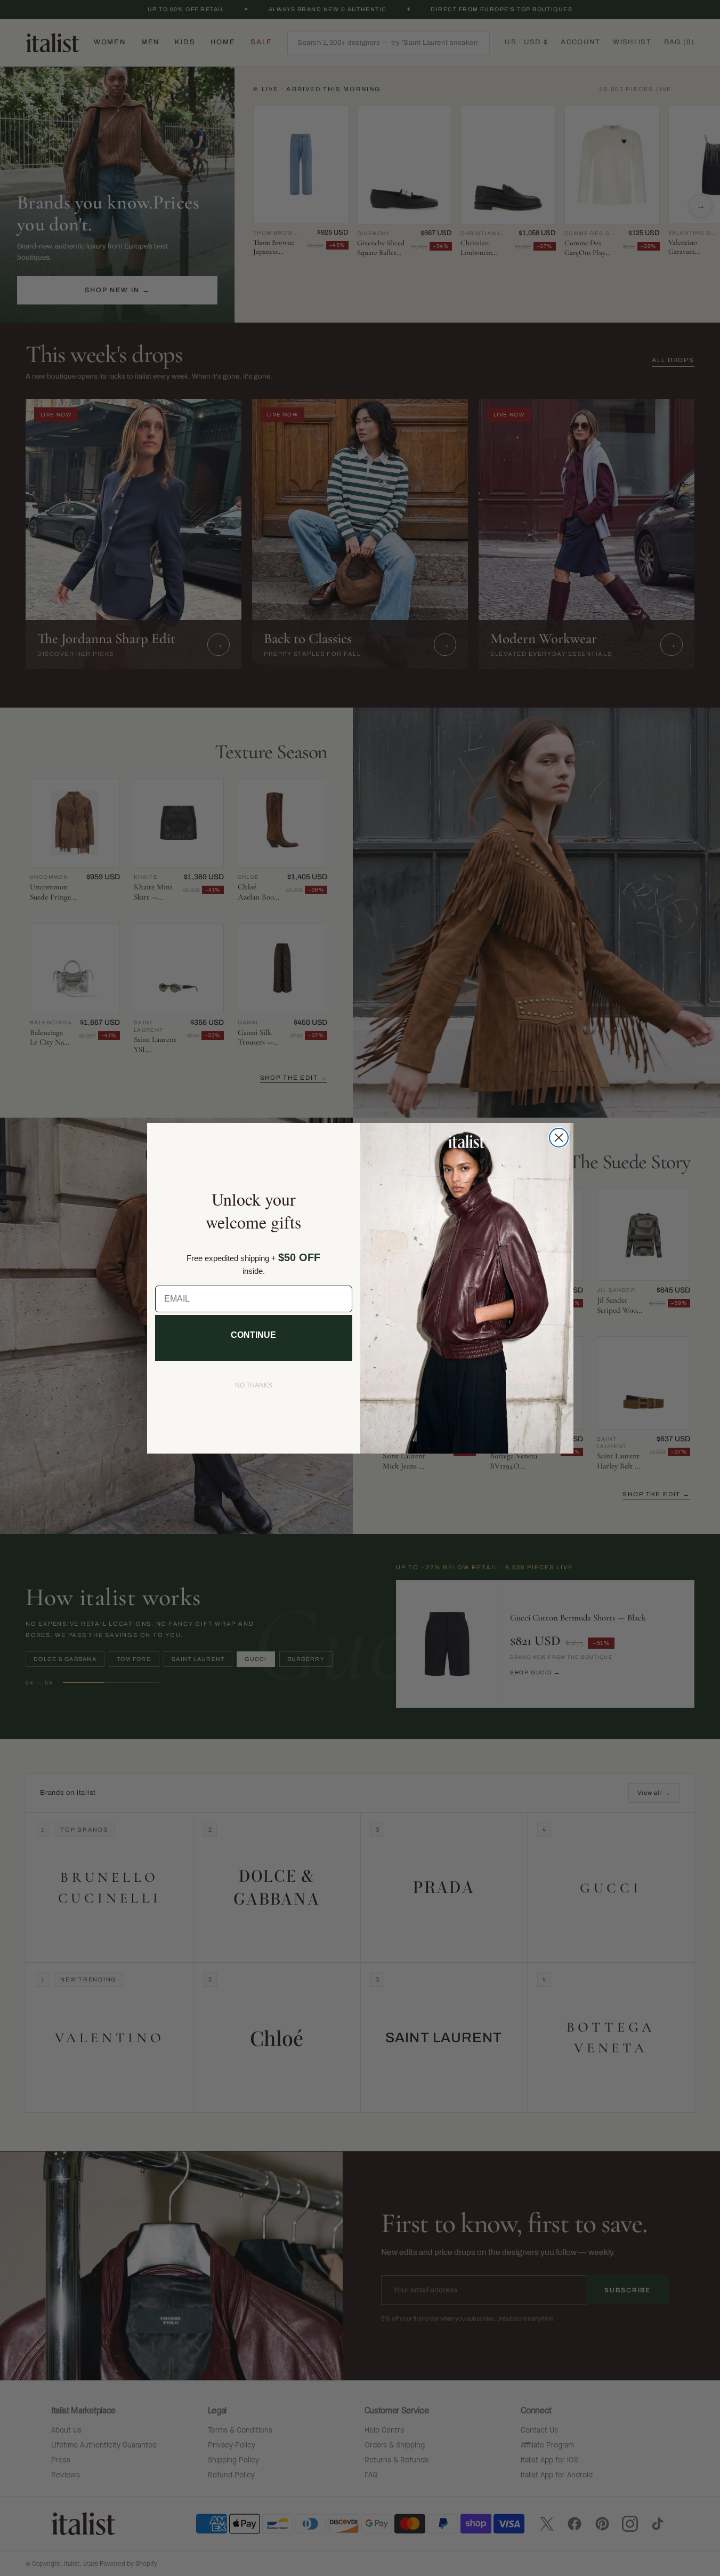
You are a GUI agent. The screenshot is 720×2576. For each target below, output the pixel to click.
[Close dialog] (559, 1138)
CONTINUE (253, 1335)
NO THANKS (254, 1385)
